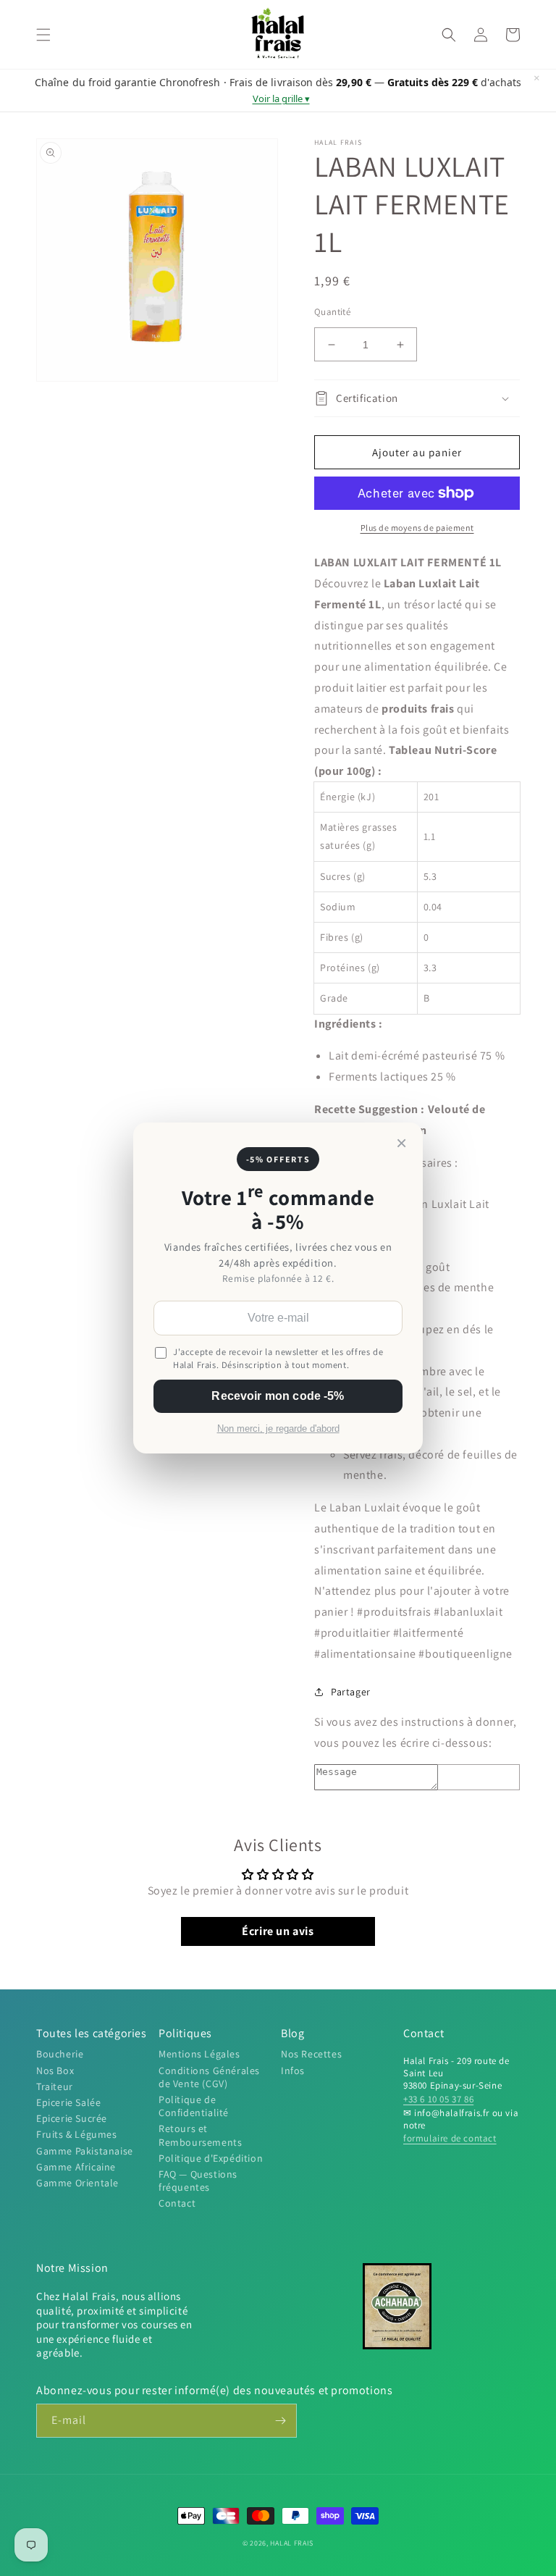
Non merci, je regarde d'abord (278, 1429)
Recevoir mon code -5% (278, 1396)
